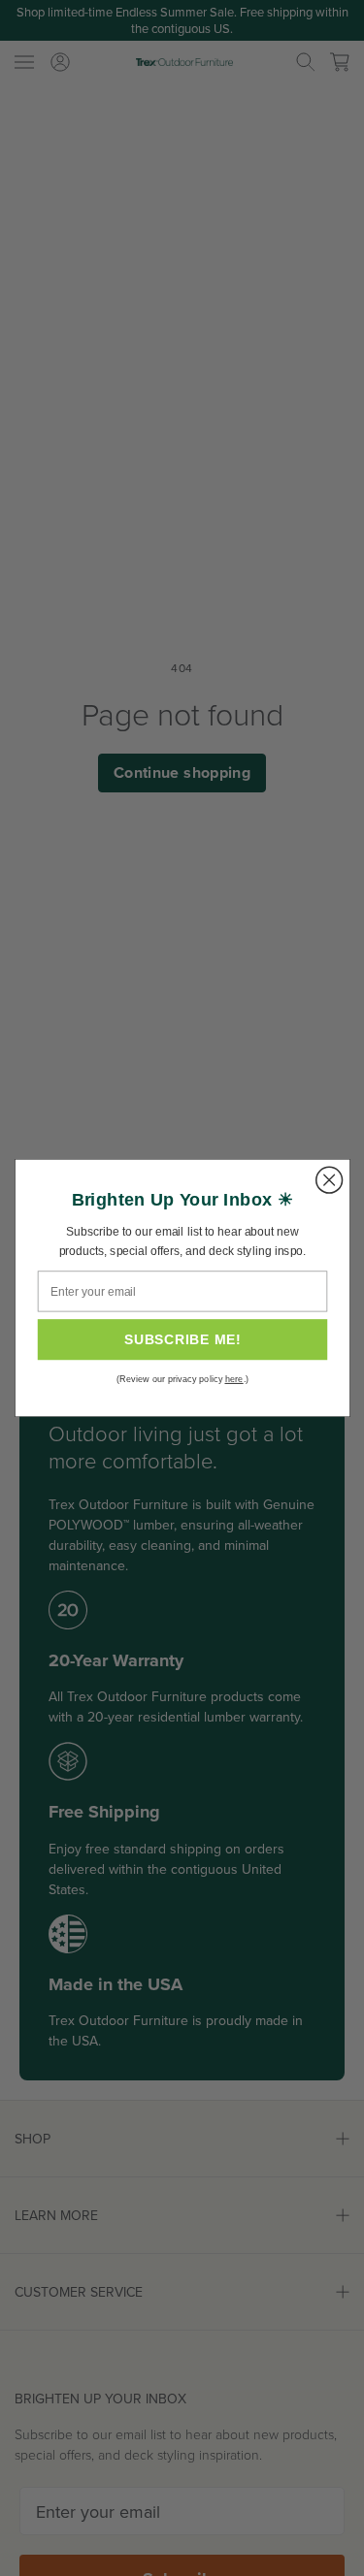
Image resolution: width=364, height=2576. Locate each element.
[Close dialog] (329, 1180)
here (233, 1380)
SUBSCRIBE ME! (182, 1340)
